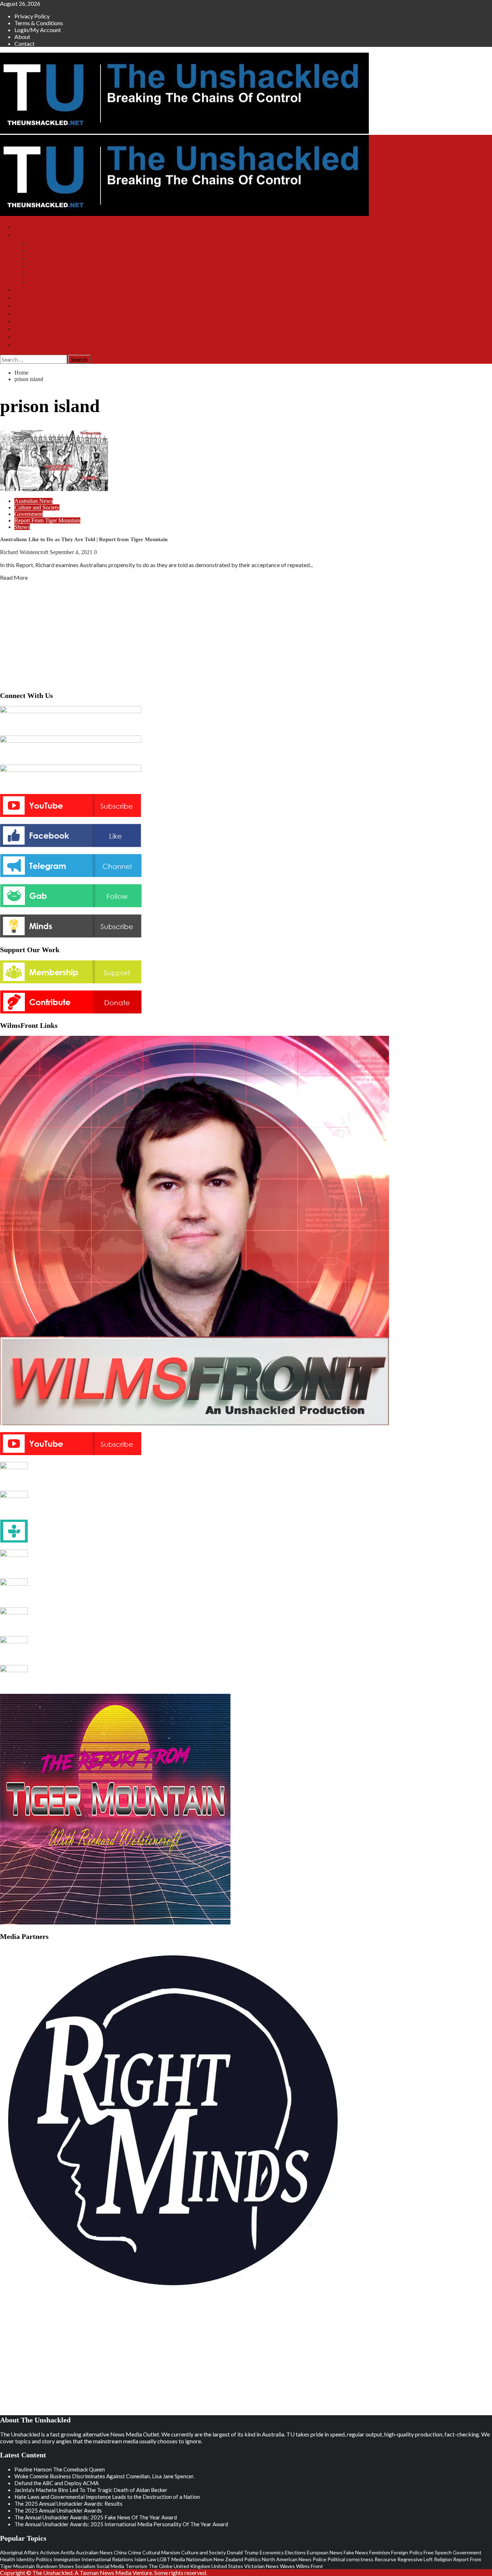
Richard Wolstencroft (25, 552)
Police (319, 2559)
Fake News (356, 2552)
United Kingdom (192, 2566)
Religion (443, 2559)
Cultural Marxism (161, 2552)
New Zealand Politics (237, 2559)
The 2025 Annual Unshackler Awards (58, 2510)
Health (8, 2559)
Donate (23, 306)
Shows (22, 235)
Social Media (110, 2566)
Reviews (24, 345)
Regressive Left (415, 2559)
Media (178, 2559)
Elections (295, 2552)
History (23, 337)
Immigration (67, 2559)
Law (152, 2559)
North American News (287, 2559)
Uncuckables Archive (53, 282)
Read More (14, 577)
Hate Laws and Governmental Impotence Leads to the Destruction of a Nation (107, 2497)
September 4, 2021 (72, 552)
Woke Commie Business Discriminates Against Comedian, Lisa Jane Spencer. (104, 2476)
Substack (25, 290)
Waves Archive (46, 274)
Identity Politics (34, 2559)
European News (325, 2552)
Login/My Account (38, 30)
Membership (29, 298)
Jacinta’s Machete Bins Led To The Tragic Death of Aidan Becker (91, 2490)
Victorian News (261, 2566)
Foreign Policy (407, 2552)
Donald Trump (243, 2552)
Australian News (33, 501)
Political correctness (350, 2559)
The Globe (160, 2566)
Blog (20, 313)
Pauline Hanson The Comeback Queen (60, 2469)
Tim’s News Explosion (55, 243)
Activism (50, 2552)
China (120, 2552)
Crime (135, 2552)
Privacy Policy (32, 16)
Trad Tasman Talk (49, 266)
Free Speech (438, 2552)
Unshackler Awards (37, 321)
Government (29, 514)
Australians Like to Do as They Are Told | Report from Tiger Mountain (84, 539)
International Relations (107, 2559)
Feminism (380, 2552)
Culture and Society (37, 507)
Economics (272, 2552)
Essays (22, 329)
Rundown (47, 2566)
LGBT (164, 2559)
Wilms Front (43, 250)
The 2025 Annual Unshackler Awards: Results (68, 2504)
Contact (24, 43)
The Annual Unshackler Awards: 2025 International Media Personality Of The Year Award (121, 2524)
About (22, 37)
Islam (140, 2559)
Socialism (85, 2566)
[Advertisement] (246, 634)
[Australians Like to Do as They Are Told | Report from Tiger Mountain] (54, 489)
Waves (287, 2566)
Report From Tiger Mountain (47, 520)
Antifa (68, 2552)
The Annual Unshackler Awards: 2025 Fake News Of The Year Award (96, 2517)
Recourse (385, 2559)
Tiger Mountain (46, 258)
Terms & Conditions (39, 23)
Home (21, 227)
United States (227, 2566)
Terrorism (136, 2566)
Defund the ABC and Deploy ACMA (57, 2483)
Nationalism (199, 2559)
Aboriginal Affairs (19, 2552)
